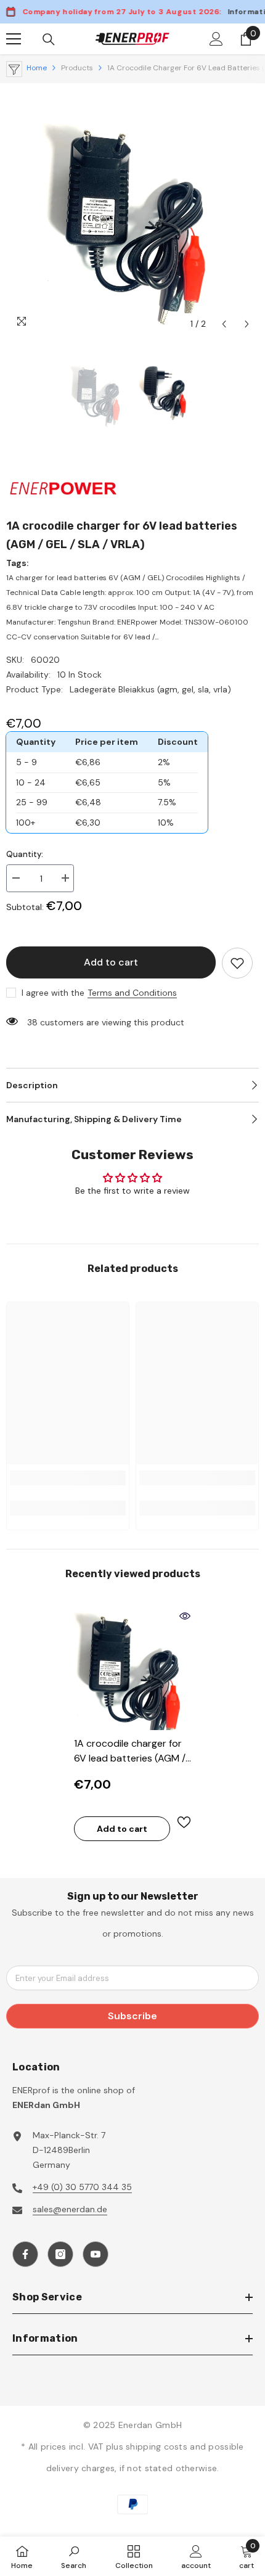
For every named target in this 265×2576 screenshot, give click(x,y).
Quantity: (25, 854)
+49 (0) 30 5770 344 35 (82, 2187)
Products (77, 68)
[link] (68, 1478)
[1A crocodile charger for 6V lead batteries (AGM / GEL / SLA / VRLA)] (132, 1668)
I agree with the (53, 993)
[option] (132, 210)
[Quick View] (185, 1616)
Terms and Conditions (132, 993)
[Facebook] (25, 2254)
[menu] (14, 39)
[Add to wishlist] (237, 963)
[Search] (49, 39)
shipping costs (158, 2447)
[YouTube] (96, 2254)
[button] (224, 324)
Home (37, 68)
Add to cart (111, 962)
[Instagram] (60, 2254)
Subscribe (132, 2016)
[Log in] (216, 39)
